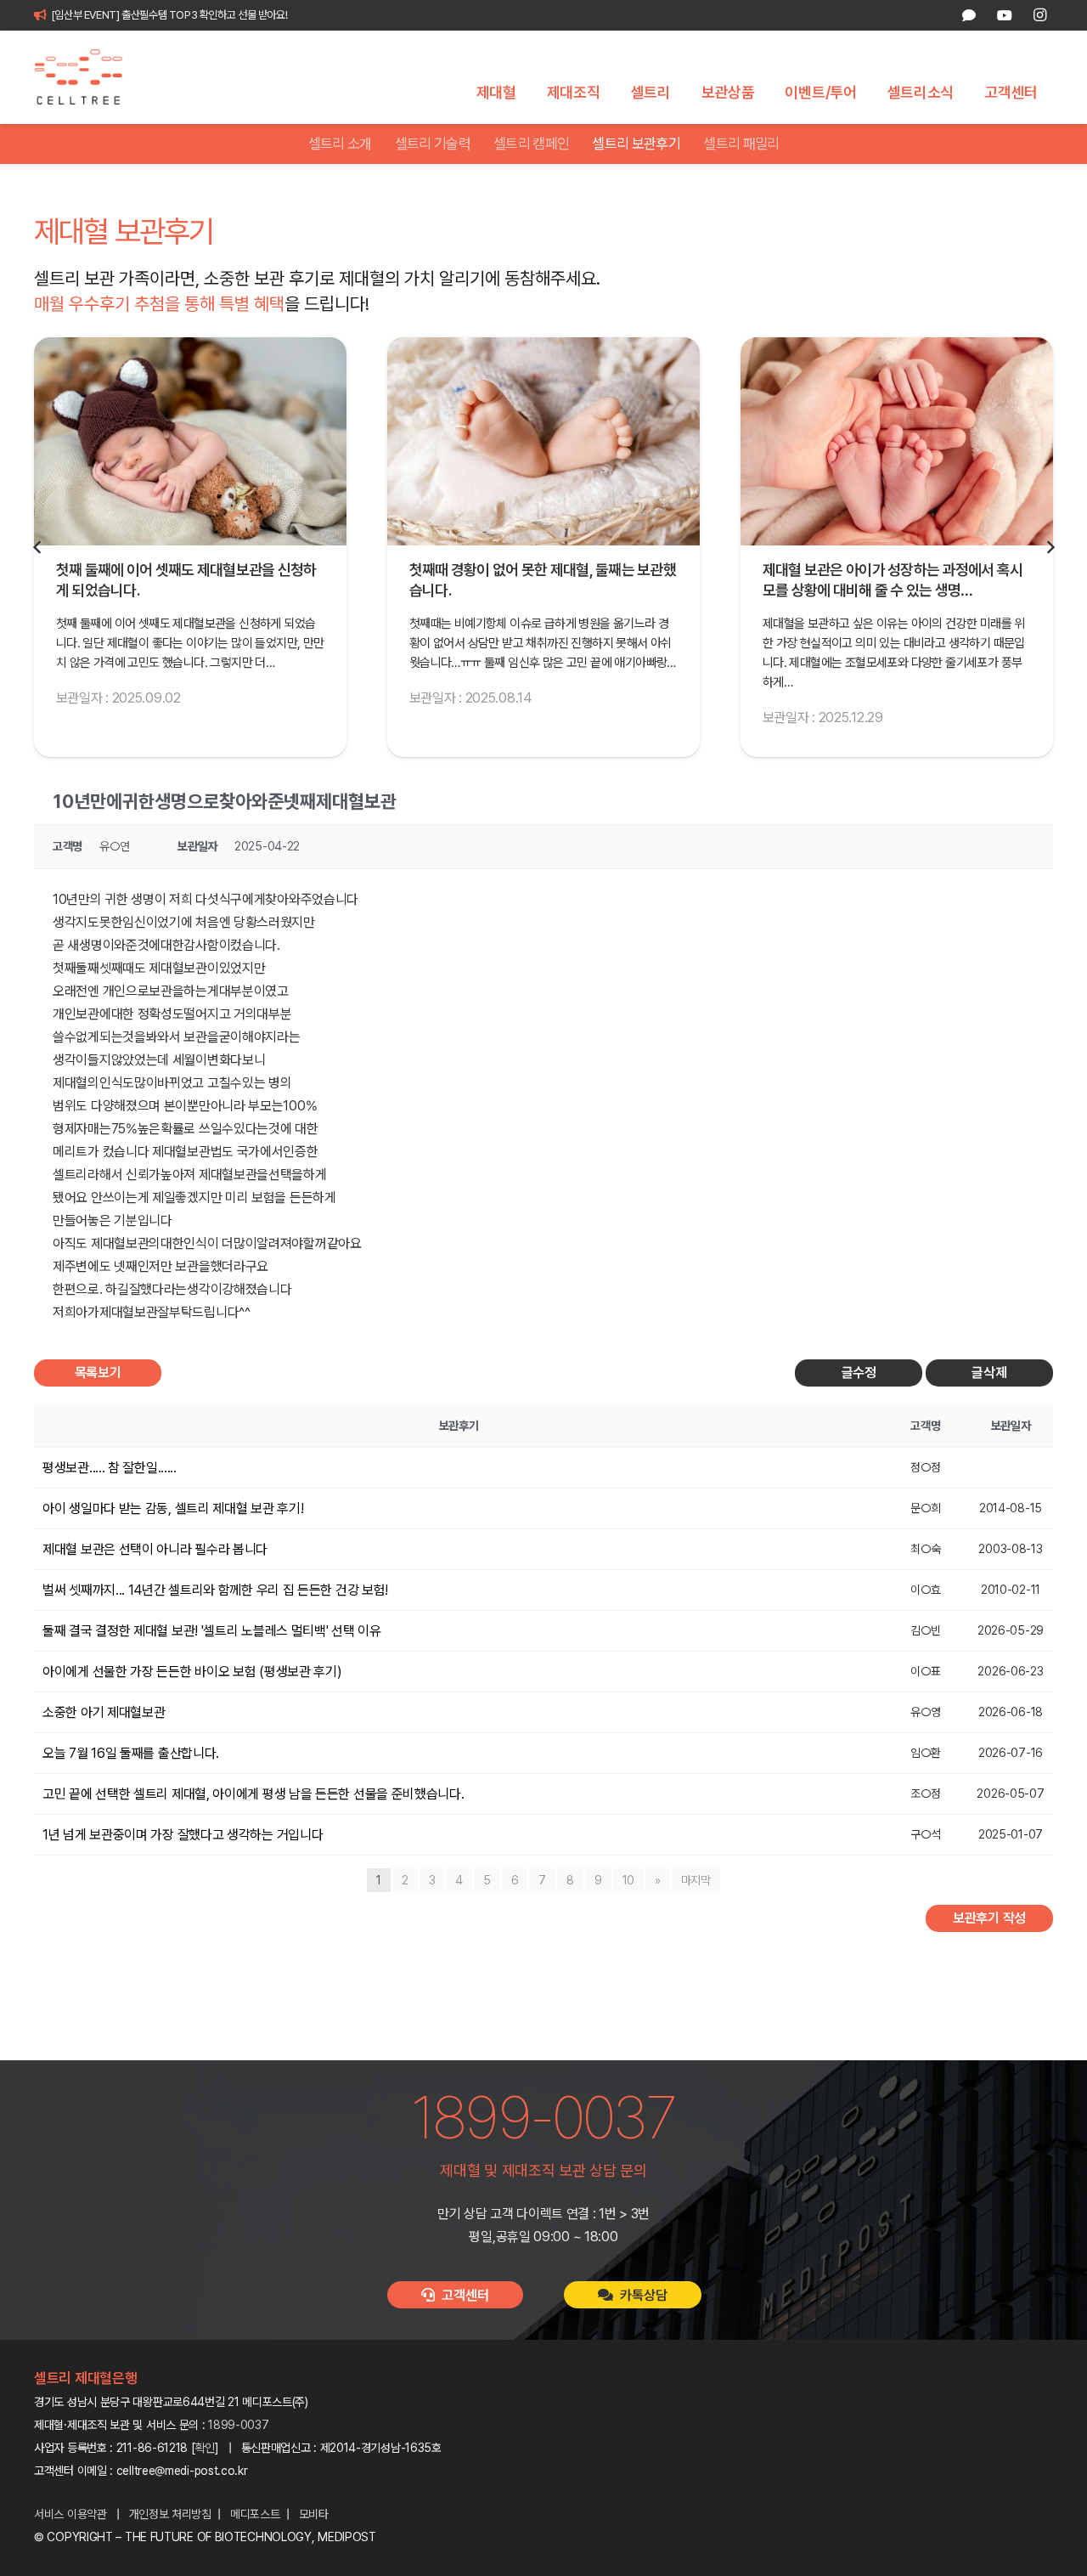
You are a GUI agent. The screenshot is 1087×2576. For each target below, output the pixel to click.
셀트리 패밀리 (741, 144)
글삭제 (989, 1373)
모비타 (314, 2514)
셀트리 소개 (340, 144)
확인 (205, 2448)
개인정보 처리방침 (170, 2514)
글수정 (859, 1373)
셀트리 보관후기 (636, 144)
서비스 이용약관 (70, 2514)
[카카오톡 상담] (969, 15)
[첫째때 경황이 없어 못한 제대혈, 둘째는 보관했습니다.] (543, 441)
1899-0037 (238, 2425)
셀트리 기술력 (433, 144)
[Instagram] (1039, 15)
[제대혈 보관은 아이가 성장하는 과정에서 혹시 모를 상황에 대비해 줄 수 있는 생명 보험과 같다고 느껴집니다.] (897, 441)
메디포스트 (255, 2514)
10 (628, 1880)
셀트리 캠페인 (531, 144)
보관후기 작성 (989, 1918)
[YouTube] (1004, 15)
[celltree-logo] (88, 77)
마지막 (696, 1880)
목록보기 (98, 1373)
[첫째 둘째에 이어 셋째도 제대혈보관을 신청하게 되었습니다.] (190, 441)
